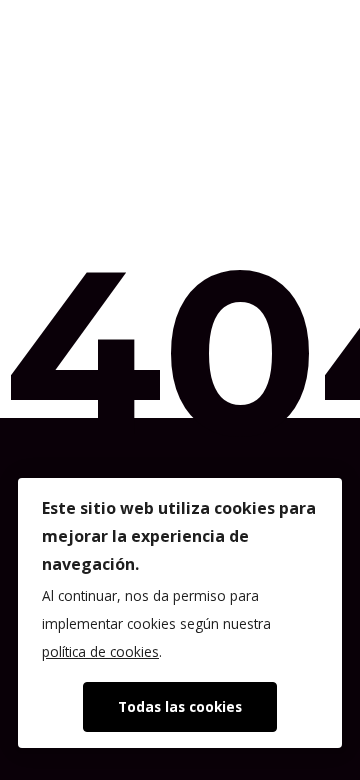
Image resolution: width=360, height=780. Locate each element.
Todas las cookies (180, 706)
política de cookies (100, 651)
